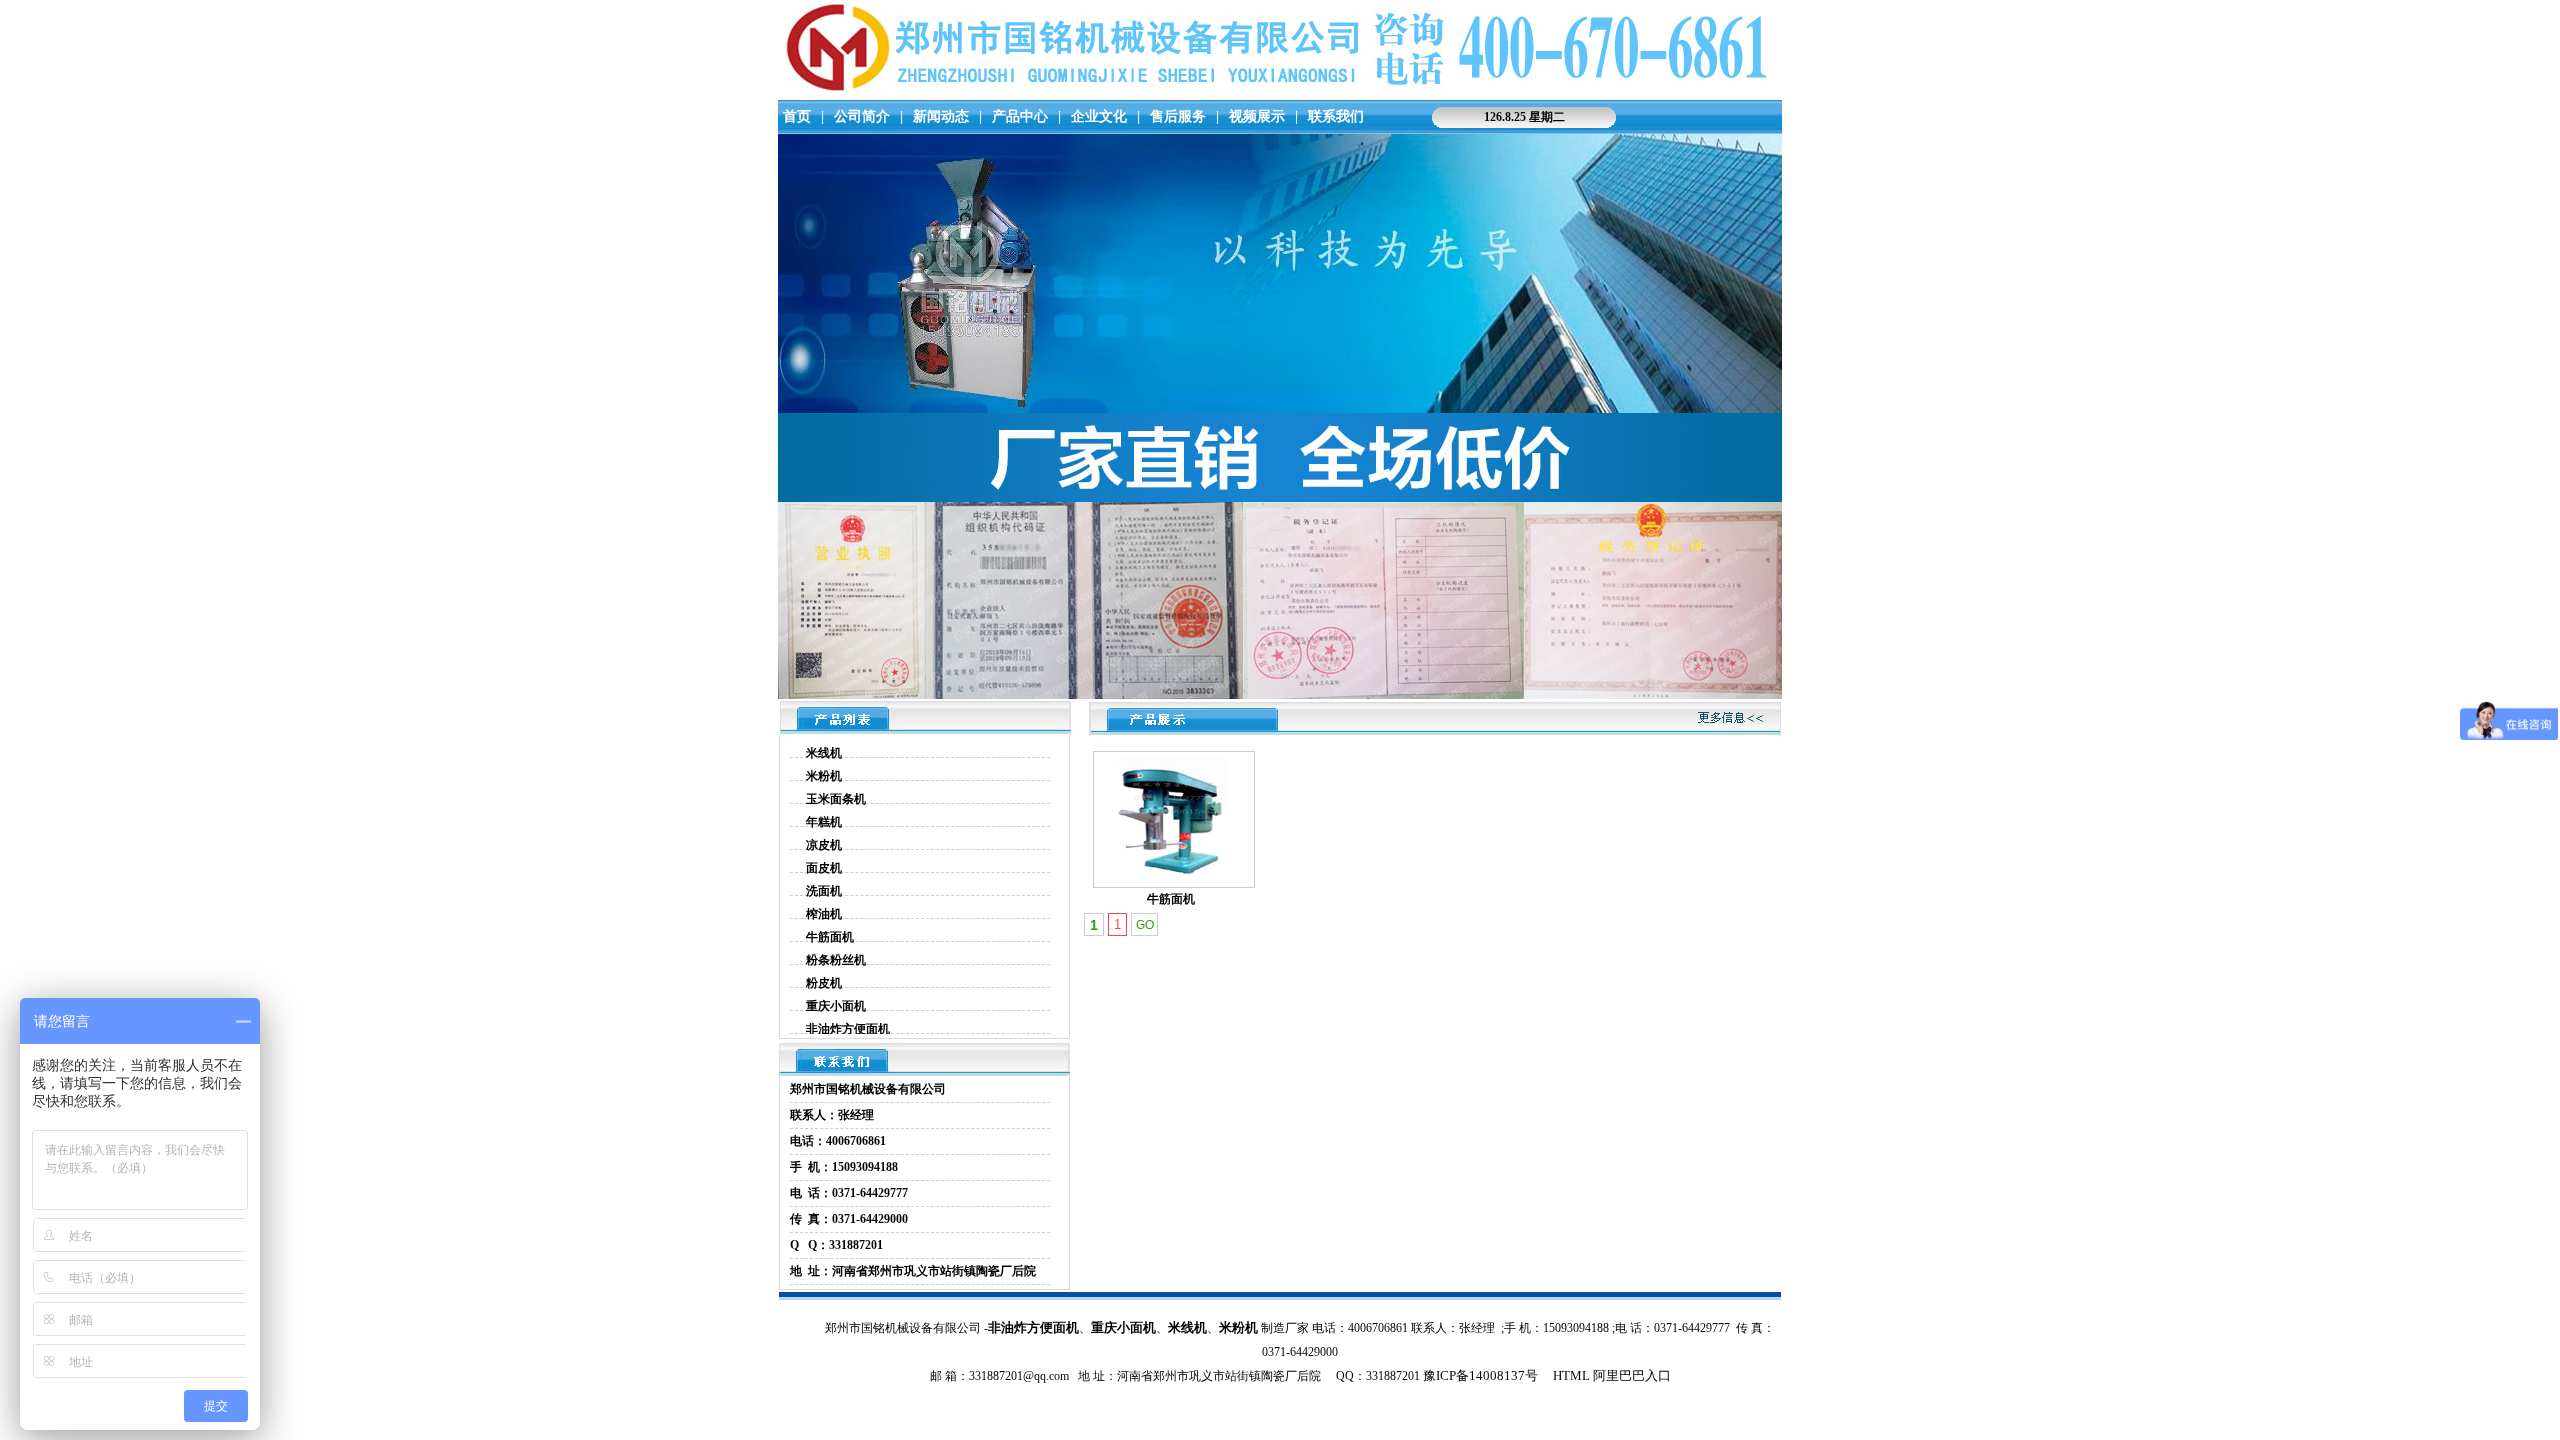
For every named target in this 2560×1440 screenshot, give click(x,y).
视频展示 (1257, 116)
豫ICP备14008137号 (1480, 1375)
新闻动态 (941, 116)
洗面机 (824, 891)
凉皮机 (824, 845)
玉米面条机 (836, 799)
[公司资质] (1280, 694)
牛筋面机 (830, 937)
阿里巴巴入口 (1632, 1375)
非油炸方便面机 (848, 1029)
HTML (1570, 1375)
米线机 (824, 753)
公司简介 (862, 116)
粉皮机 (824, 983)
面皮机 (824, 868)
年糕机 (824, 822)
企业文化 (1099, 116)
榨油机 (824, 914)
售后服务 (1178, 116)
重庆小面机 (836, 1006)
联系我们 (1336, 116)
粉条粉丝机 (836, 960)
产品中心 (1020, 116)
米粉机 (824, 776)
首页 (797, 116)
